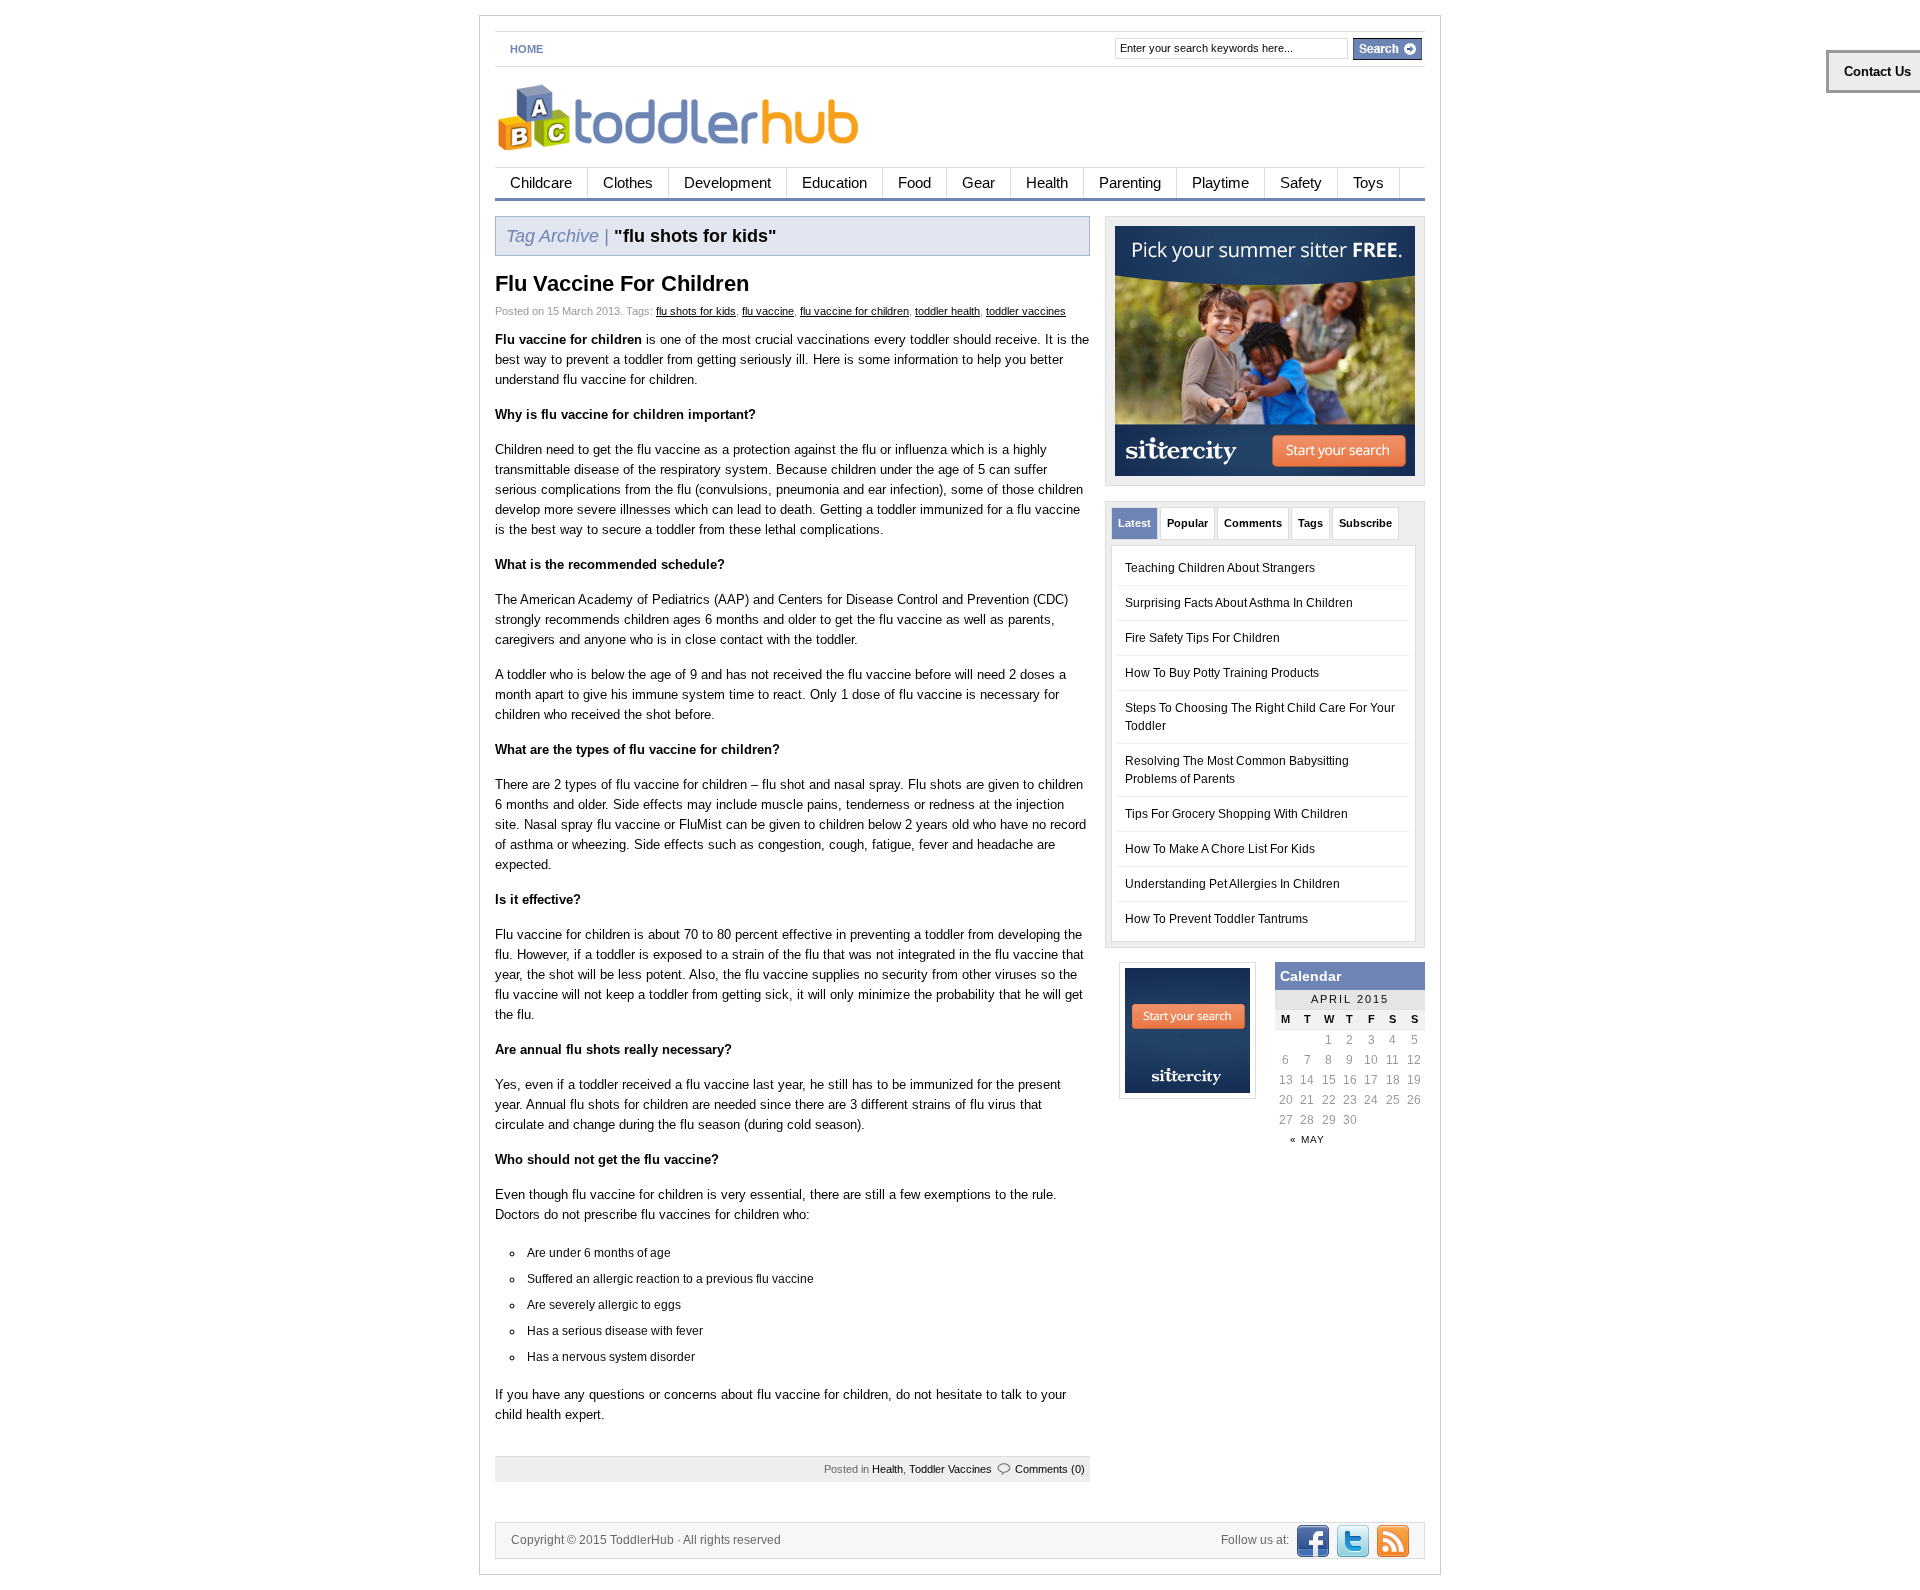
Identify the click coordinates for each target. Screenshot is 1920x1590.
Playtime (1220, 182)
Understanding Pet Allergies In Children (1232, 884)
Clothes (628, 182)
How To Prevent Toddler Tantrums (1216, 919)
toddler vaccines (1026, 311)
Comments (1253, 523)
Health (1047, 182)
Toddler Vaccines (950, 1469)
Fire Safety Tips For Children (1202, 638)
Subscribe (1365, 523)
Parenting (1130, 182)
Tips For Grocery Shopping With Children (1236, 814)
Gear (978, 182)
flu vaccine (768, 311)
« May (1307, 1139)
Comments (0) (1050, 1469)
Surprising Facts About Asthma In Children (1239, 603)
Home (526, 49)
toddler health (947, 311)
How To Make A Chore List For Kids (1220, 849)
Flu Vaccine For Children (622, 283)
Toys (1368, 182)
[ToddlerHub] (689, 113)
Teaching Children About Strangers (1220, 568)
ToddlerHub (642, 1540)
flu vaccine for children (854, 311)
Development (727, 182)
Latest (1134, 523)
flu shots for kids (696, 311)
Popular (1187, 523)
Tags (1310, 523)
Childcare (541, 182)
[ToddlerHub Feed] (1390, 1540)
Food (914, 182)
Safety (1301, 182)
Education (834, 182)
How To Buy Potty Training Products (1222, 673)
